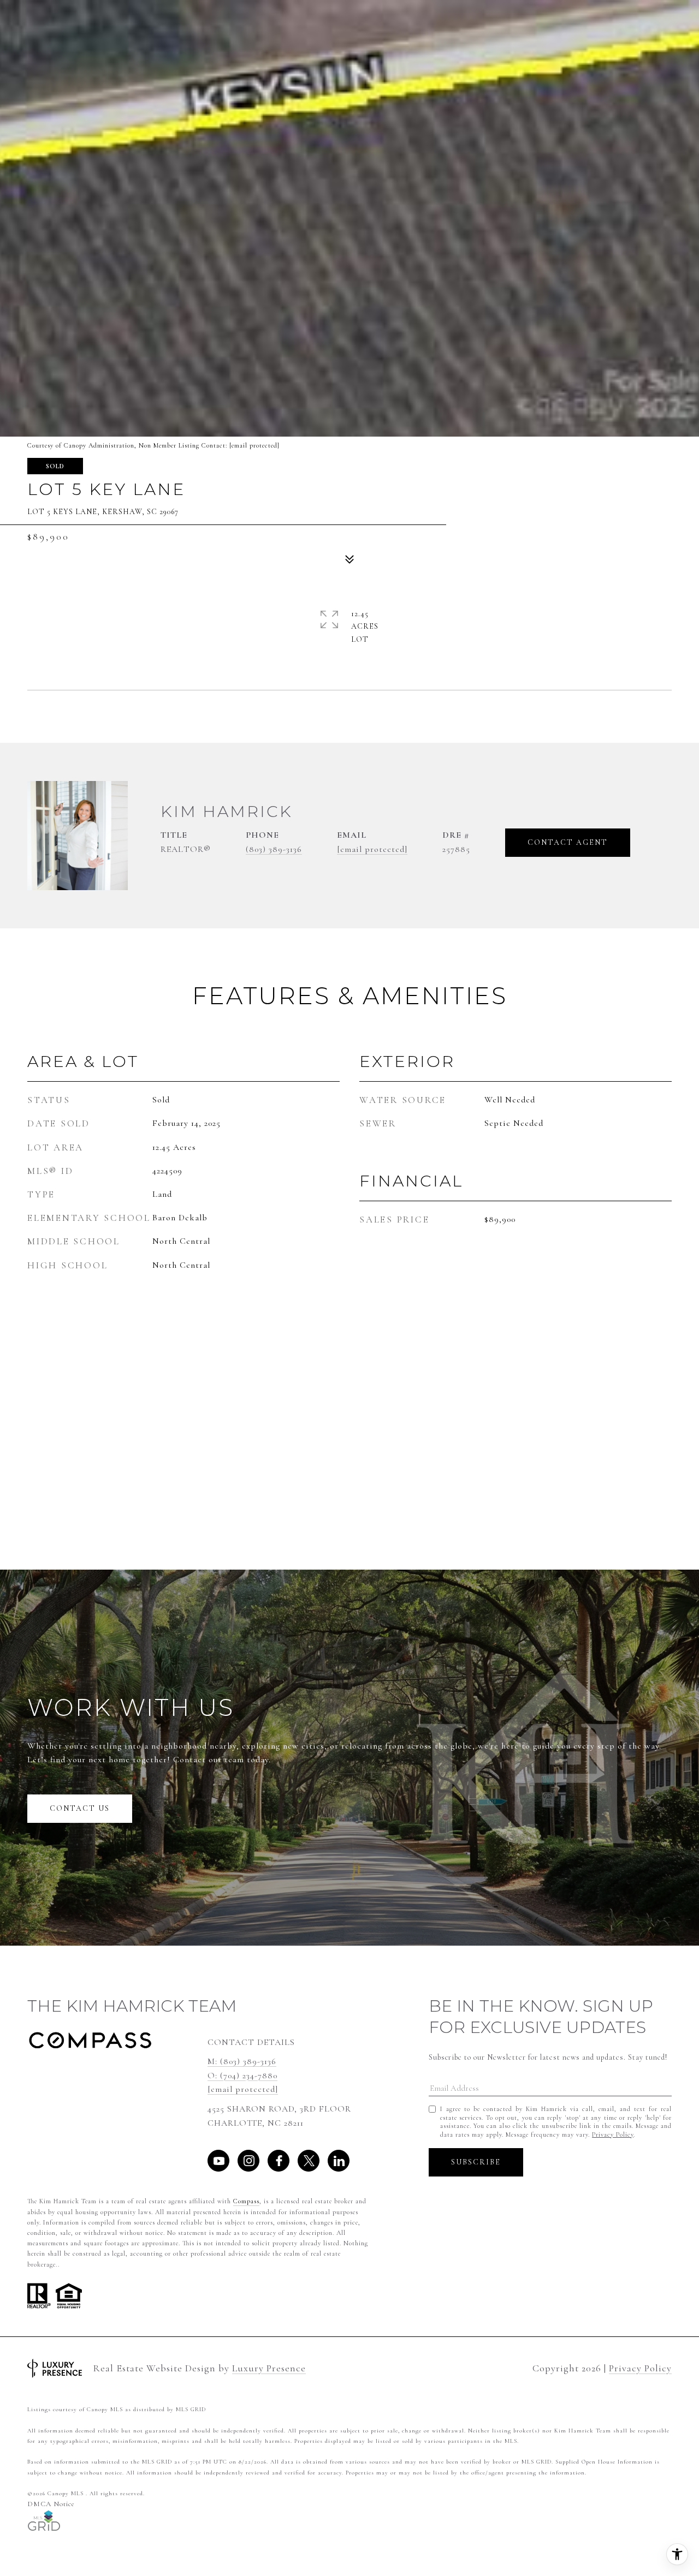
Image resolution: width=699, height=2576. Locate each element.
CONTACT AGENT (568, 842)
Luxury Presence (269, 2368)
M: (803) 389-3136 (242, 2061)
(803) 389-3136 (274, 849)
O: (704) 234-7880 (242, 2076)
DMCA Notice (51, 2504)
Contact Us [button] (80, 1808)
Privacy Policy (613, 2134)
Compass (246, 2201)
